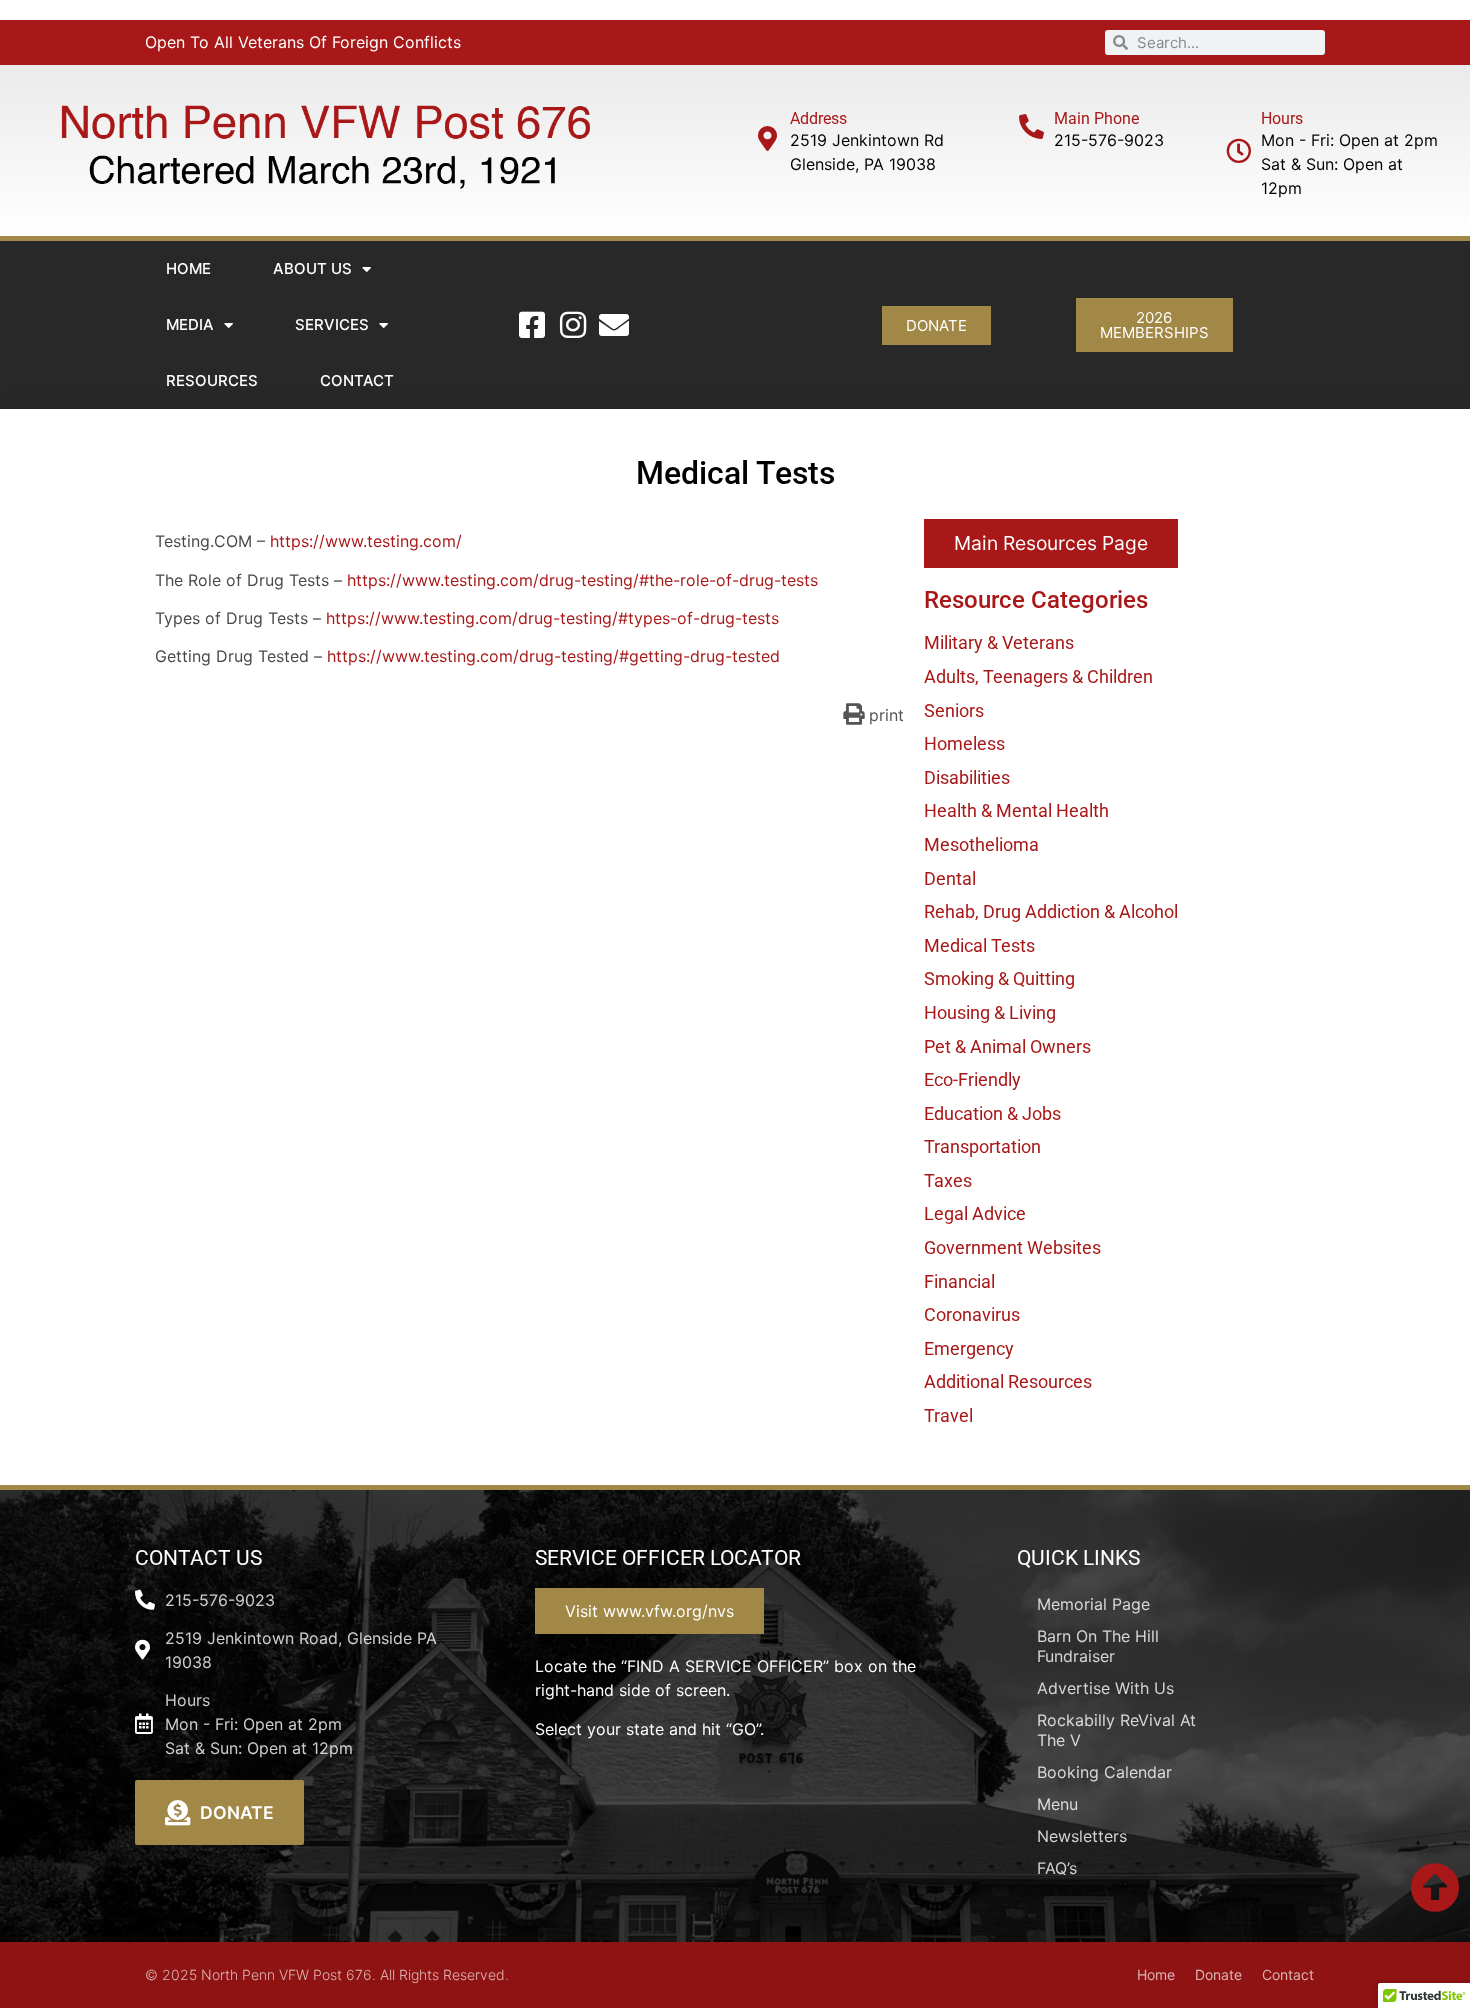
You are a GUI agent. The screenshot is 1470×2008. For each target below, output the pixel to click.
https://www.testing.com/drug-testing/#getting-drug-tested (553, 656)
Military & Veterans (999, 642)
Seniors (954, 710)
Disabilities (967, 777)
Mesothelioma (981, 844)
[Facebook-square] (532, 325)
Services (332, 324)
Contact (357, 380)
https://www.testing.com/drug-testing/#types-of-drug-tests (552, 618)
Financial (959, 1281)
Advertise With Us (1105, 1688)
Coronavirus (972, 1314)
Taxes (948, 1180)
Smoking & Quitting (999, 978)
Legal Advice (975, 1213)
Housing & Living (990, 1012)
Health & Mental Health (1016, 810)
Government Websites (1012, 1247)
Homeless (964, 743)
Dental (950, 878)
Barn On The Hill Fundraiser (1098, 1646)
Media (190, 324)
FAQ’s (1057, 1868)
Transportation (982, 1146)
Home (188, 268)
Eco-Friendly (972, 1079)
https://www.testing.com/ (366, 541)
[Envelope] (614, 325)
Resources (212, 380)
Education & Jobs (992, 1113)
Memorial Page (1093, 1604)
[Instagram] (573, 325)
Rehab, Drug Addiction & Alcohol (1051, 911)
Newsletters (1082, 1836)
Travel (948, 1415)
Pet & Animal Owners (1007, 1046)
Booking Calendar (1104, 1772)
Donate (1218, 1974)
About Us (312, 268)
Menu (1057, 1804)
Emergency (969, 1348)
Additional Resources (1008, 1381)
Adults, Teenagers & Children (1038, 676)
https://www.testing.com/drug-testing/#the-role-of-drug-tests (582, 580)
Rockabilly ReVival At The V (1116, 1730)
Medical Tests (979, 945)
